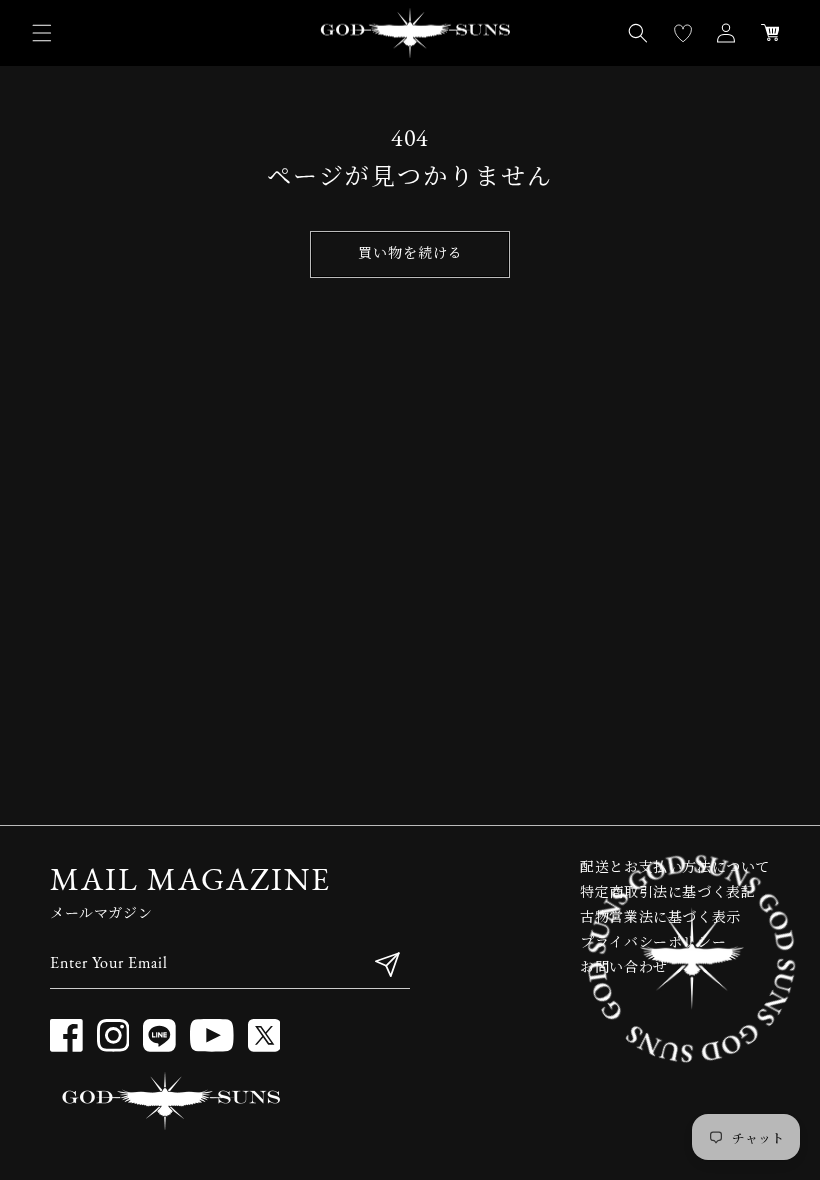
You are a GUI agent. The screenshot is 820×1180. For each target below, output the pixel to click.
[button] (42, 33)
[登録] (387, 964)
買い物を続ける (410, 254)
